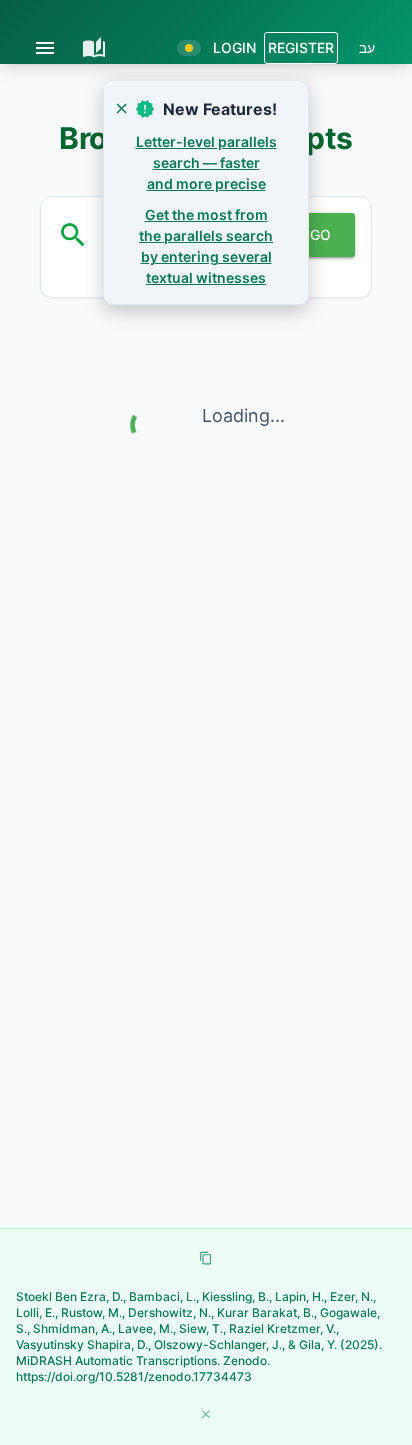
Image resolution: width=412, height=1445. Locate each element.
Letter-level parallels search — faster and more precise (206, 162)
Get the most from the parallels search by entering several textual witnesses (206, 246)
